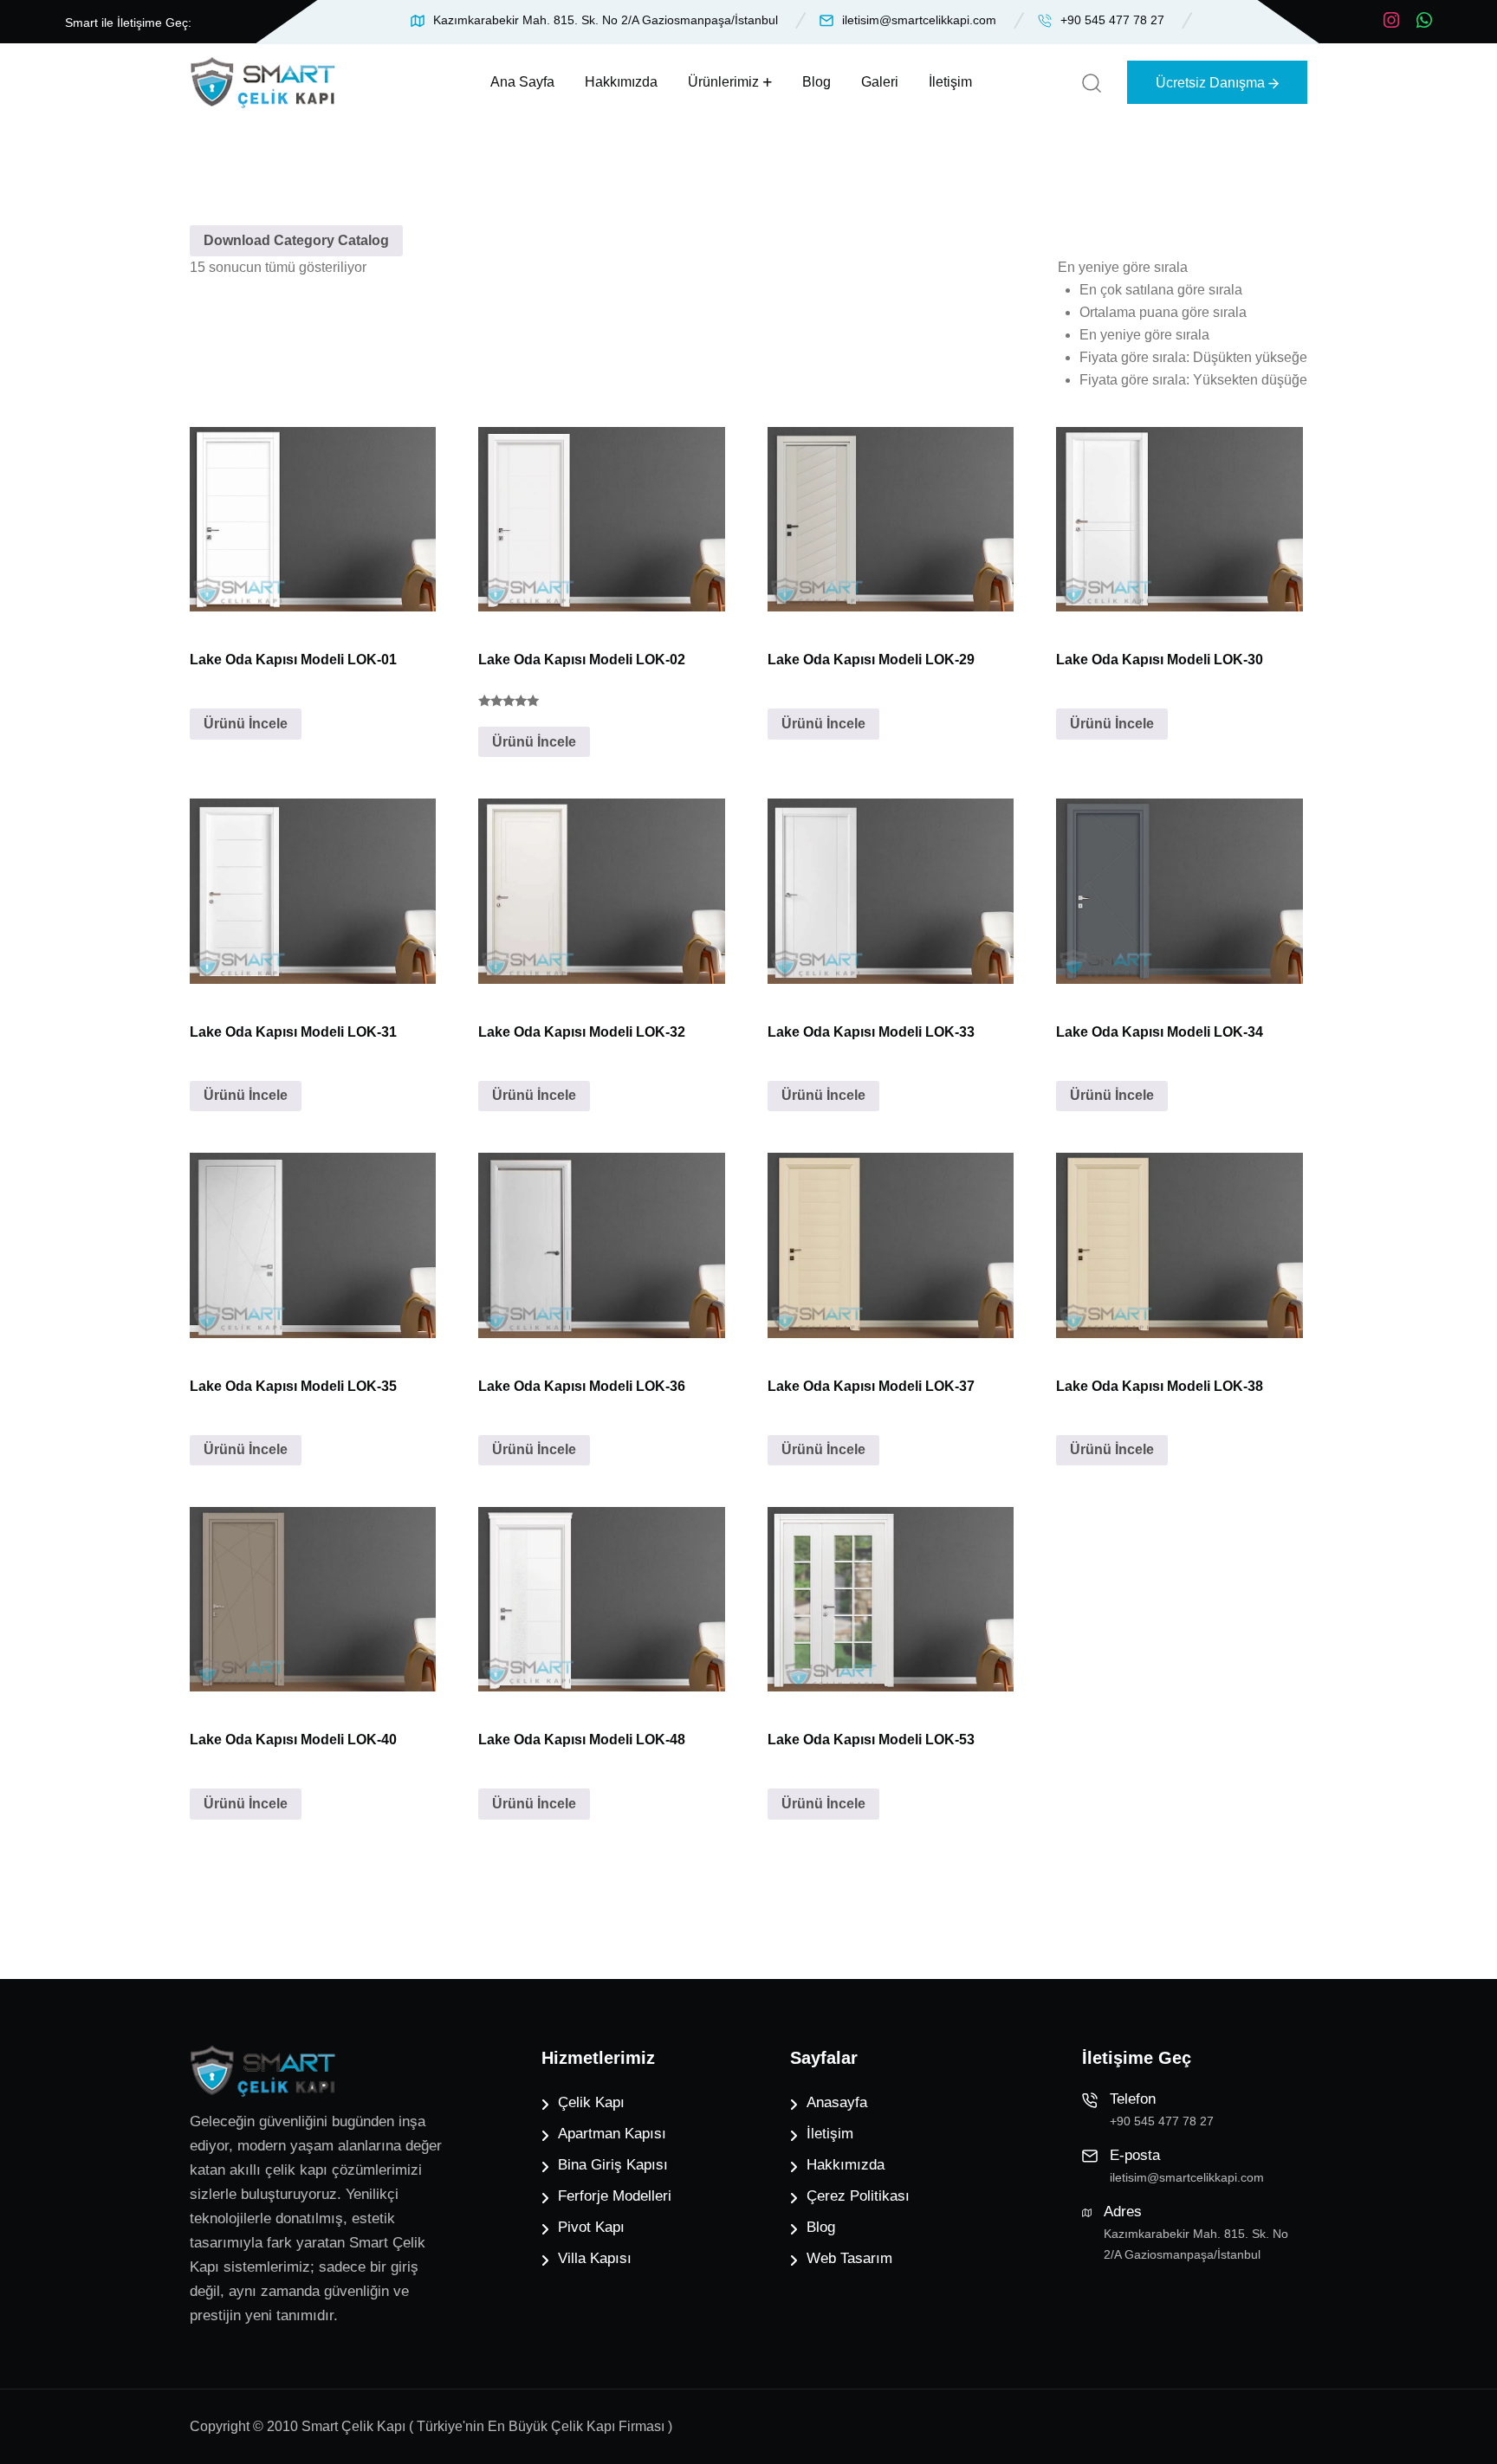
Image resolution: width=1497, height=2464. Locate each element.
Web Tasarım (849, 2258)
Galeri (880, 82)
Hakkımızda (621, 82)
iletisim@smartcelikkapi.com (919, 20)
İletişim (950, 82)
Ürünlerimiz (723, 82)
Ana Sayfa (522, 82)
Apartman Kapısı (612, 2134)
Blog (817, 82)
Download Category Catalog (296, 240)
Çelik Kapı (591, 2102)
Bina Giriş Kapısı (613, 2165)
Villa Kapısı (595, 2258)
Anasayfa (837, 2102)
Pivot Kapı (591, 2227)
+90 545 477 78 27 (1112, 20)
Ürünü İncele (246, 724)
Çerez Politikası (858, 2196)
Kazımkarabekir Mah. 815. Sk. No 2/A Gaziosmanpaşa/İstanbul (606, 20)
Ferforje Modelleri (615, 2196)
